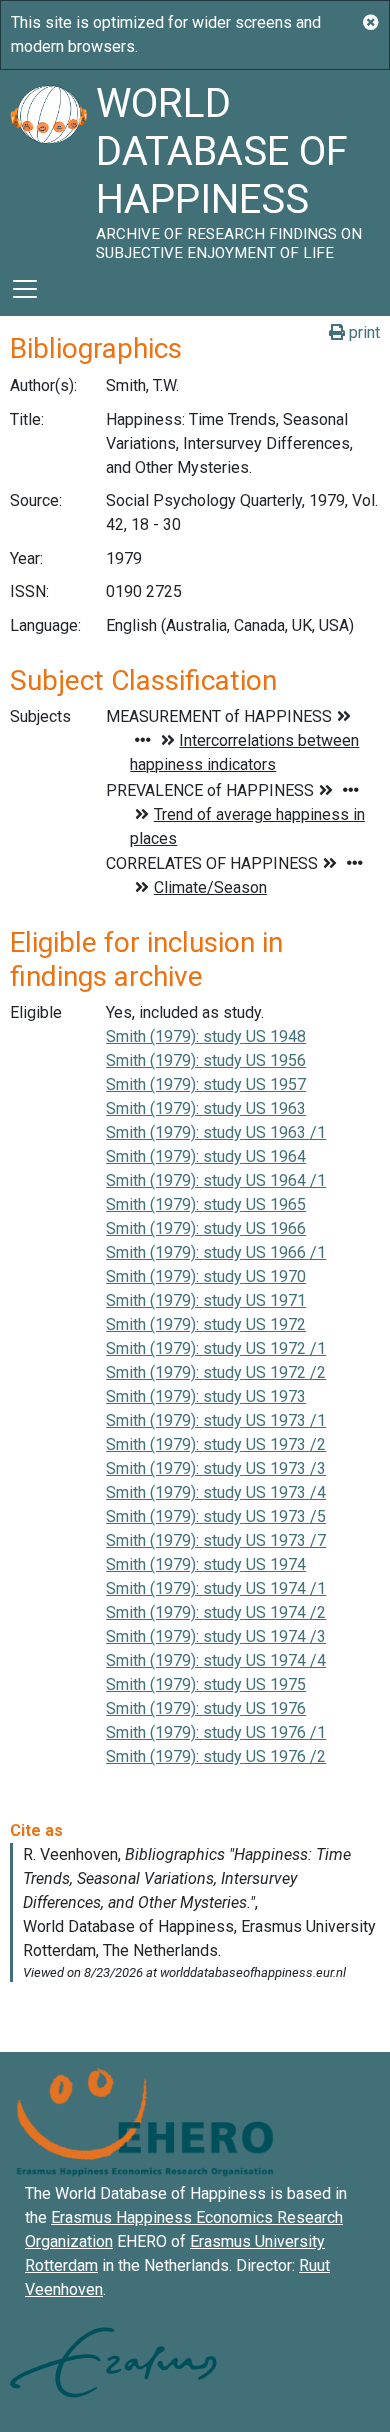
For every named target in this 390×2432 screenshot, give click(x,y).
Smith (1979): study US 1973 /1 (216, 1420)
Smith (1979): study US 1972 (206, 1324)
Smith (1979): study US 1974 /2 (216, 1612)
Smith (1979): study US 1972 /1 (216, 1348)
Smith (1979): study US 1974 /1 (216, 1588)
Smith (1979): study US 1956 (206, 1060)
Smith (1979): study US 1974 (206, 1564)
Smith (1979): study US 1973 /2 (216, 1444)
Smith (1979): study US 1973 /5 (216, 1516)
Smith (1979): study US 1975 (206, 1684)
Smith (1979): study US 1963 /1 (216, 1132)
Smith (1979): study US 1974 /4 (216, 1660)
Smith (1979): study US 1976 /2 (216, 1756)
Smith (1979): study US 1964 (206, 1156)
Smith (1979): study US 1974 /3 (216, 1636)
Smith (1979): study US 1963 (206, 1108)
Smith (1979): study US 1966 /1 (216, 1252)
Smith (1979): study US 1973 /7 (216, 1540)
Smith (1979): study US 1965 (206, 1204)
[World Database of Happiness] (48, 166)
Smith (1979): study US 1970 (206, 1276)
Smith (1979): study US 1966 (206, 1228)
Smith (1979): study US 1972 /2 (216, 1372)
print (362, 332)
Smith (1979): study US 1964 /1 (216, 1180)
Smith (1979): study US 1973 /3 (216, 1468)
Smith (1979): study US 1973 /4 (216, 1492)
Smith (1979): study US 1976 (206, 1708)
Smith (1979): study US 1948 (206, 1036)
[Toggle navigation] (25, 289)
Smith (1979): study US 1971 (206, 1300)
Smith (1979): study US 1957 (206, 1084)
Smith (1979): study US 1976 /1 (216, 1732)
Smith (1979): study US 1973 (206, 1396)
